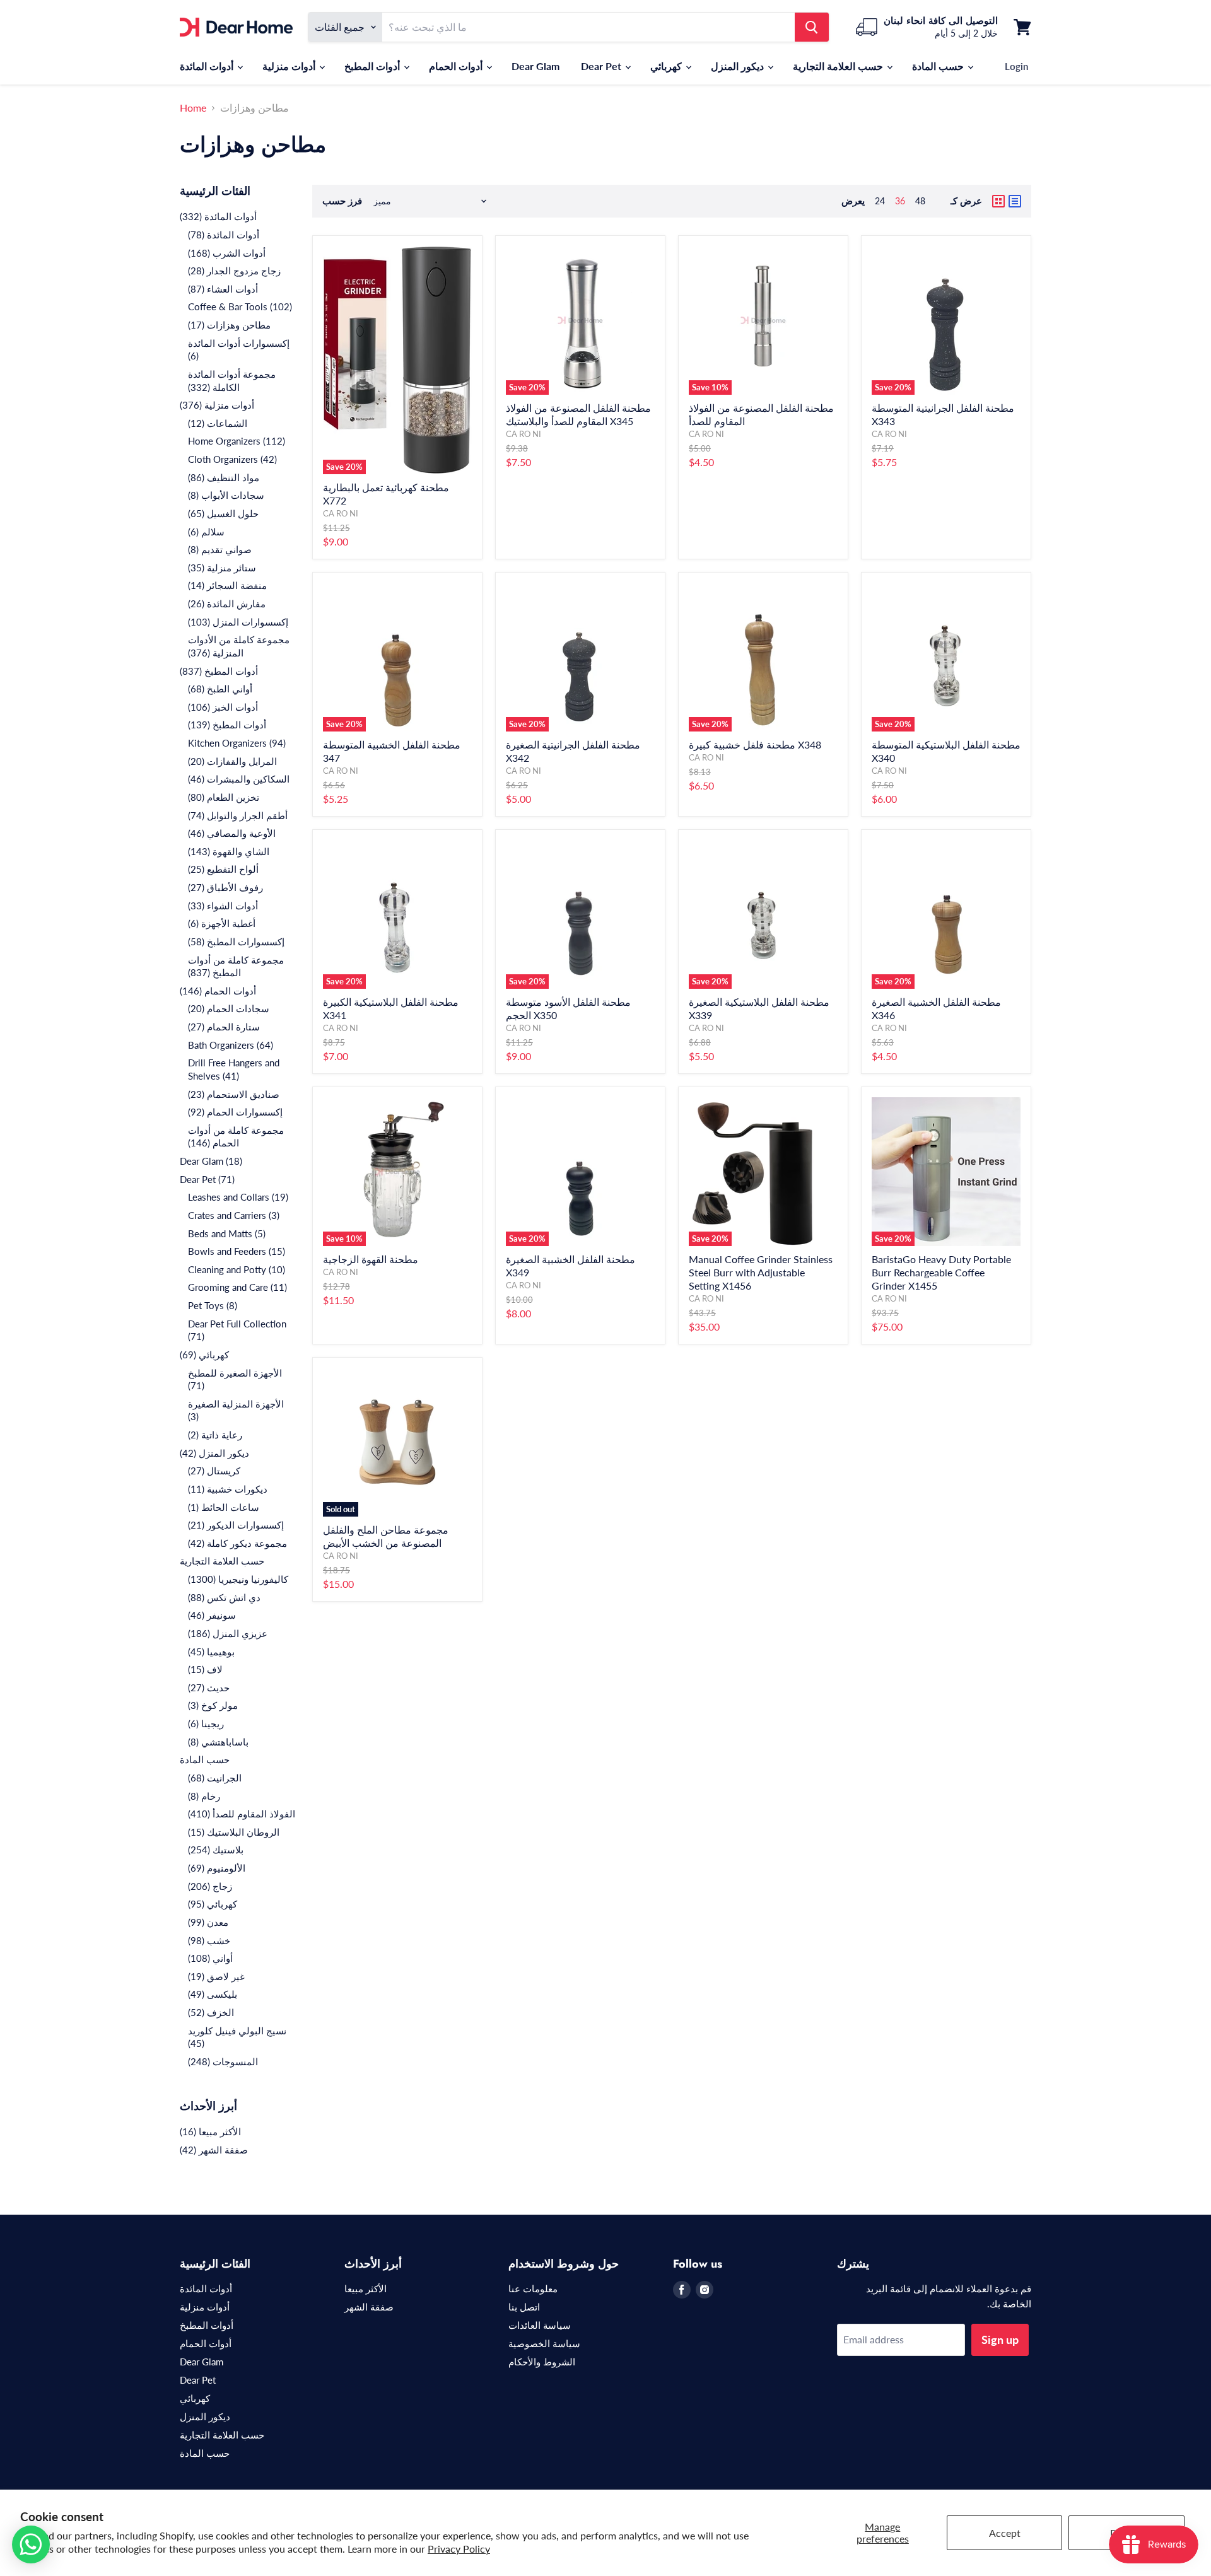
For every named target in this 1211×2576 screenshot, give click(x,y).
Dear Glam (535, 66)
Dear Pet (602, 66)
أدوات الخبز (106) (223, 707)
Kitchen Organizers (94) (237, 743)
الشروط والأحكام (542, 2362)
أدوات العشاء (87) (223, 289)
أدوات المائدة (208, 66)
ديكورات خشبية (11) (228, 1489)
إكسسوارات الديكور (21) (236, 1525)
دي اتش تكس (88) (224, 1597)
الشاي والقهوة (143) (229, 851)
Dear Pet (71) (207, 1179)
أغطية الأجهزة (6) (222, 923)
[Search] (812, 27)
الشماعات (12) (218, 423)
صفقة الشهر (369, 2307)
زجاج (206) (210, 1886)
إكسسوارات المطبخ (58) (236, 941)
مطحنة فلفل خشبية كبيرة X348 (755, 744)
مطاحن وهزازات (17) (229, 325)
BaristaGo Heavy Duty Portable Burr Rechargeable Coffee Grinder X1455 (941, 1272)
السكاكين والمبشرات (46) (239, 779)
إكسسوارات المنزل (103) (238, 622)
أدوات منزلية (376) (217, 405)
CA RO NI (341, 513)
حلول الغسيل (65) (223, 513)
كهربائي (667, 66)
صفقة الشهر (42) (214, 2150)
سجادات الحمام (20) (229, 1008)
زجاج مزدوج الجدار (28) (234, 271)
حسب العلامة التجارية (839, 66)
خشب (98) (209, 1940)
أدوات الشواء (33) (223, 906)
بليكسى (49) (213, 1994)
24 (880, 201)
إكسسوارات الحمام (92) (235, 1112)
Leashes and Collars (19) (238, 1197)
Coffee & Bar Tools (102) (240, 306)
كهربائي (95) (213, 1904)
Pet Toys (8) (213, 1305)
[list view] (1015, 201)
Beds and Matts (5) (227, 1233)
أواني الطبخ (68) (220, 689)
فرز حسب (342, 201)
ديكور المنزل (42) (214, 1453)
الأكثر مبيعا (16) (210, 2131)
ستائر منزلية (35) (222, 568)
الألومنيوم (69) (217, 1868)
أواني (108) (210, 1958)
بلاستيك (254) (216, 1850)
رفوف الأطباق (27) (225, 887)
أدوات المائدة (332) (218, 216)
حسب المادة (939, 66)
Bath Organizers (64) (231, 1045)
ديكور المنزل (739, 66)
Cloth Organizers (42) (232, 459)
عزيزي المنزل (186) (228, 1633)
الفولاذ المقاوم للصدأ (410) (242, 1814)
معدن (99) (208, 1922)
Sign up (1000, 2340)
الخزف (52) (211, 2012)
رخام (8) (204, 1796)
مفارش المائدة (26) (227, 603)
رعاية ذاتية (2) (215, 1435)
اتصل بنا (524, 2307)
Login (1016, 66)
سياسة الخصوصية (544, 2343)
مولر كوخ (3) (213, 1705)
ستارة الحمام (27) (224, 1027)
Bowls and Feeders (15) (237, 1251)
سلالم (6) (206, 532)
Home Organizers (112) (237, 441)
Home (193, 108)
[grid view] (998, 201)
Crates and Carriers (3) (234, 1215)
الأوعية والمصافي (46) (232, 833)
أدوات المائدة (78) (224, 235)
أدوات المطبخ (373, 66)
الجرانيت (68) (215, 1778)
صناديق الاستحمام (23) (234, 1094)
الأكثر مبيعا (366, 2288)
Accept (1005, 2533)
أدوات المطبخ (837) (219, 671)
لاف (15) (205, 1669)
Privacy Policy (459, 2549)
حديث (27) (209, 1687)
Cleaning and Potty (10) (237, 1269)
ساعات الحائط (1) (224, 1507)
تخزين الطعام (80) (224, 797)
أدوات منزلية (290, 66)
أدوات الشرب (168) (227, 253)
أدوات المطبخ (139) (227, 725)
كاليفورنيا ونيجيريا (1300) (238, 1579)
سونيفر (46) (212, 1615)
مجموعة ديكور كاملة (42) (237, 1543)
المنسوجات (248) (223, 2061)
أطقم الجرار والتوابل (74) (238, 815)
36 (900, 201)
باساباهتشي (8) (218, 1742)
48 (920, 201)
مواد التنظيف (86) (224, 477)
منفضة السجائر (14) (227, 585)
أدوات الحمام (457, 66)
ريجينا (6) (206, 1723)
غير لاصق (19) (216, 1976)
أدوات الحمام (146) (218, 991)
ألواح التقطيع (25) (223, 869)
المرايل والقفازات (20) (232, 761)
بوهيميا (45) (211, 1652)
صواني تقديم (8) (220, 549)
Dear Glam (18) (211, 1161)
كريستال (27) (214, 1471)
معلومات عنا (533, 2288)
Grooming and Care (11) (237, 1287)
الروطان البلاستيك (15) (234, 1832)
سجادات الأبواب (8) (226, 495)
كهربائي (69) (204, 1355)
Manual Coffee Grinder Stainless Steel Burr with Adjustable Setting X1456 (761, 1272)
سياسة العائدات (540, 2325)
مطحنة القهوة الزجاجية (371, 1259)
